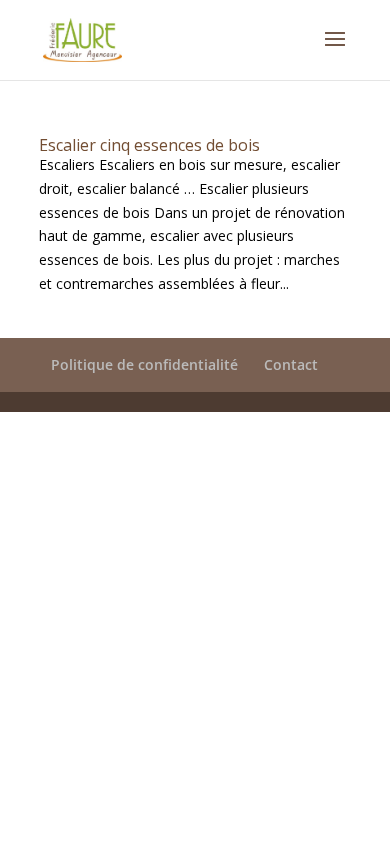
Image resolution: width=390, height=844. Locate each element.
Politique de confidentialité (144, 364)
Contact (291, 364)
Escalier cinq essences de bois (149, 145)
